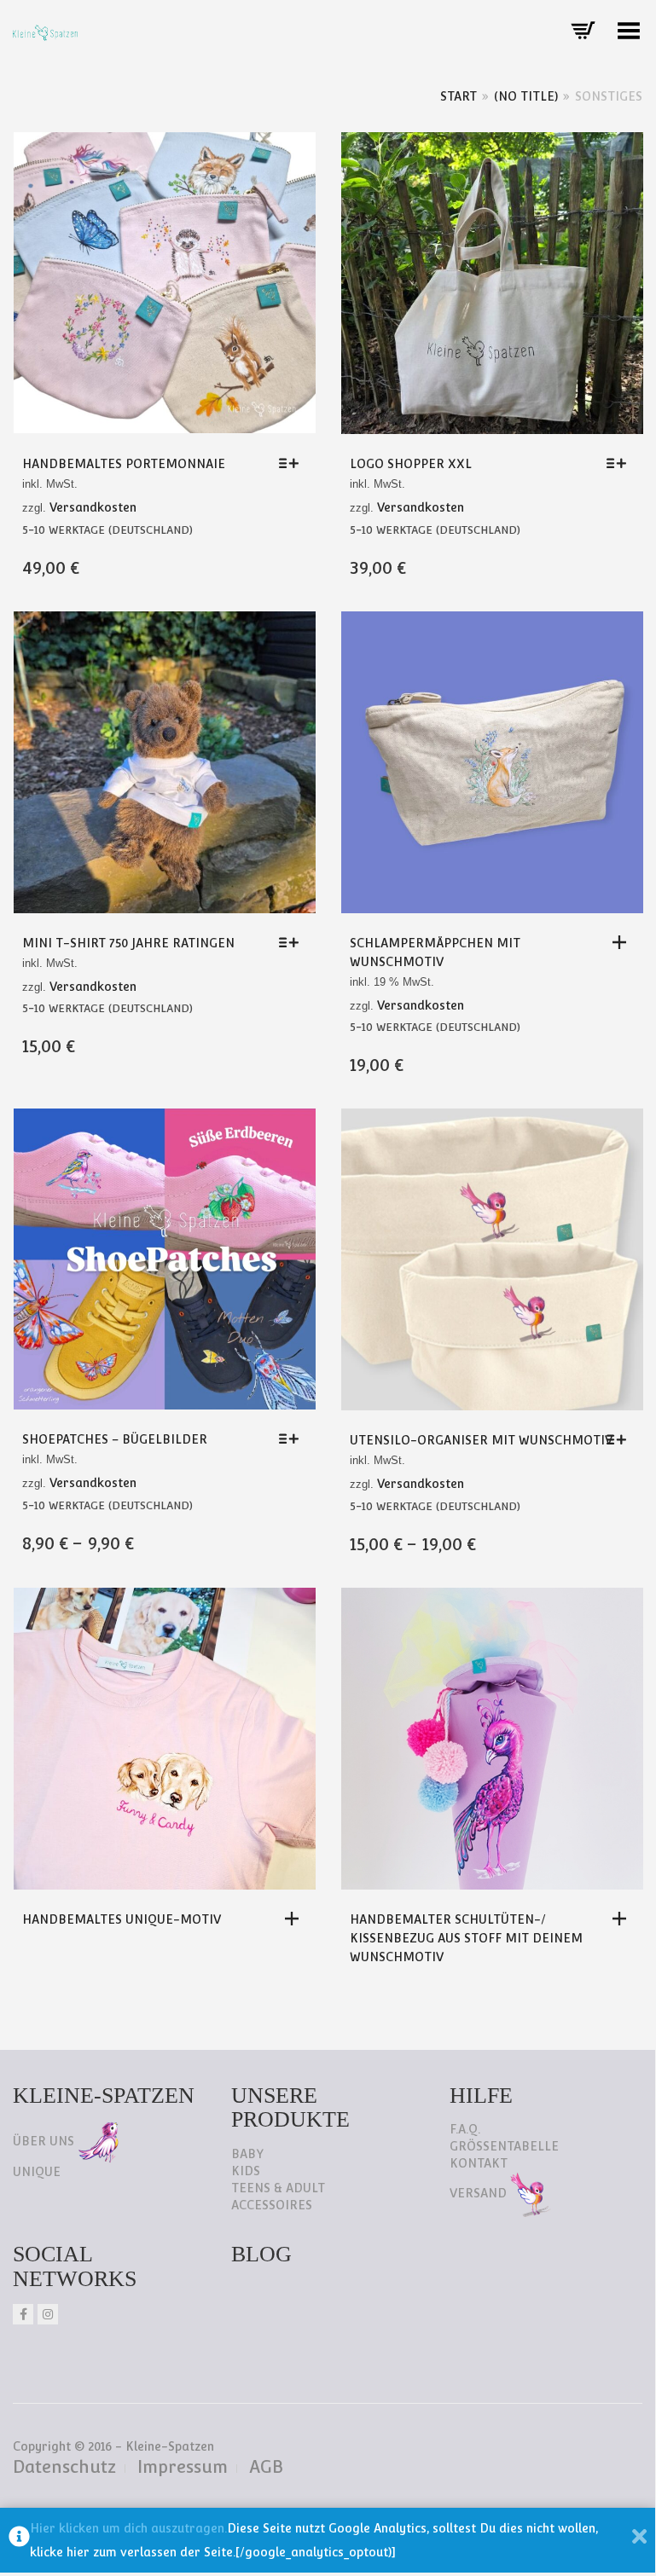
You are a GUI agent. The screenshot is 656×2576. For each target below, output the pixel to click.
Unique (37, 2172)
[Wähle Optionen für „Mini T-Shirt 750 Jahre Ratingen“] (293, 942)
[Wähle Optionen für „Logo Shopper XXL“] (621, 463)
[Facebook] (23, 2314)
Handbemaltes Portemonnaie (124, 464)
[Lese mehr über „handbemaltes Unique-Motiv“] (296, 1919)
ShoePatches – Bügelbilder (115, 1439)
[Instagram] (48, 2314)
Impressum (183, 2467)
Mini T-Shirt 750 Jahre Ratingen (128, 943)
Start (459, 96)
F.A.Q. (465, 2129)
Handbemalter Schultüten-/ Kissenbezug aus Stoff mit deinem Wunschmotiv (466, 1938)
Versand (480, 2193)
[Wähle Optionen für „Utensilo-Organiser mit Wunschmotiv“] (621, 1439)
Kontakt (479, 2163)
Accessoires (272, 2205)
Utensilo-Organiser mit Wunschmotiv (481, 1440)
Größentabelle (504, 2146)
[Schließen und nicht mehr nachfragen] (639, 2540)
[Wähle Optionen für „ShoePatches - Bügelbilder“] (293, 1439)
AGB (266, 2467)
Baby (247, 2154)
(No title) (526, 96)
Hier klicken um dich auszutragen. (128, 2528)
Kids (246, 2171)
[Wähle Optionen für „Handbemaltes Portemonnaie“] (293, 463)
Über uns (45, 2141)
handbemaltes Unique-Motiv (122, 1919)
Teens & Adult (278, 2188)
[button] (624, 942)
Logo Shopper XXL (411, 464)
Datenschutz (64, 2467)
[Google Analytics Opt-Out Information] (19, 2540)
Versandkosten (93, 507)
